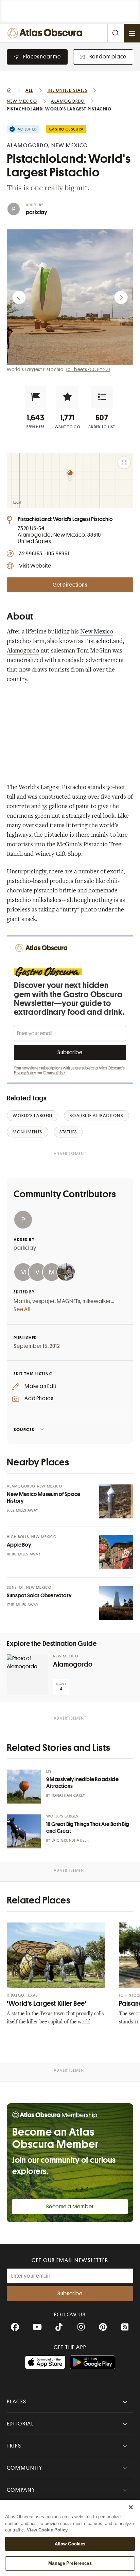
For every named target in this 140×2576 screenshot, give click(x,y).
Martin (22, 1301)
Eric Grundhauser (70, 1840)
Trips (14, 2446)
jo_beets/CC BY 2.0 (88, 369)
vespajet (43, 1301)
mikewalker (97, 1301)
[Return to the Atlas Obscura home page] (46, 33)
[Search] (116, 33)
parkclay (37, 212)
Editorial (20, 2424)
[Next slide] (121, 297)
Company (21, 2490)
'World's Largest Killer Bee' (47, 2004)
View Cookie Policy (47, 2530)
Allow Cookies (70, 2544)
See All (22, 1309)
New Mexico (97, 632)
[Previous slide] (19, 297)
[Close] (131, 2507)
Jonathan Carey (68, 1796)
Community (25, 2468)
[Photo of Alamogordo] (27, 1675)
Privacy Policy (25, 1073)
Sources (24, 1430)
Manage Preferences (70, 2563)
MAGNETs (68, 1301)
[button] (36, 397)
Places (17, 2402)
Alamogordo (23, 651)
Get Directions (70, 585)
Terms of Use (55, 1073)
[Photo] (116, 1501)
